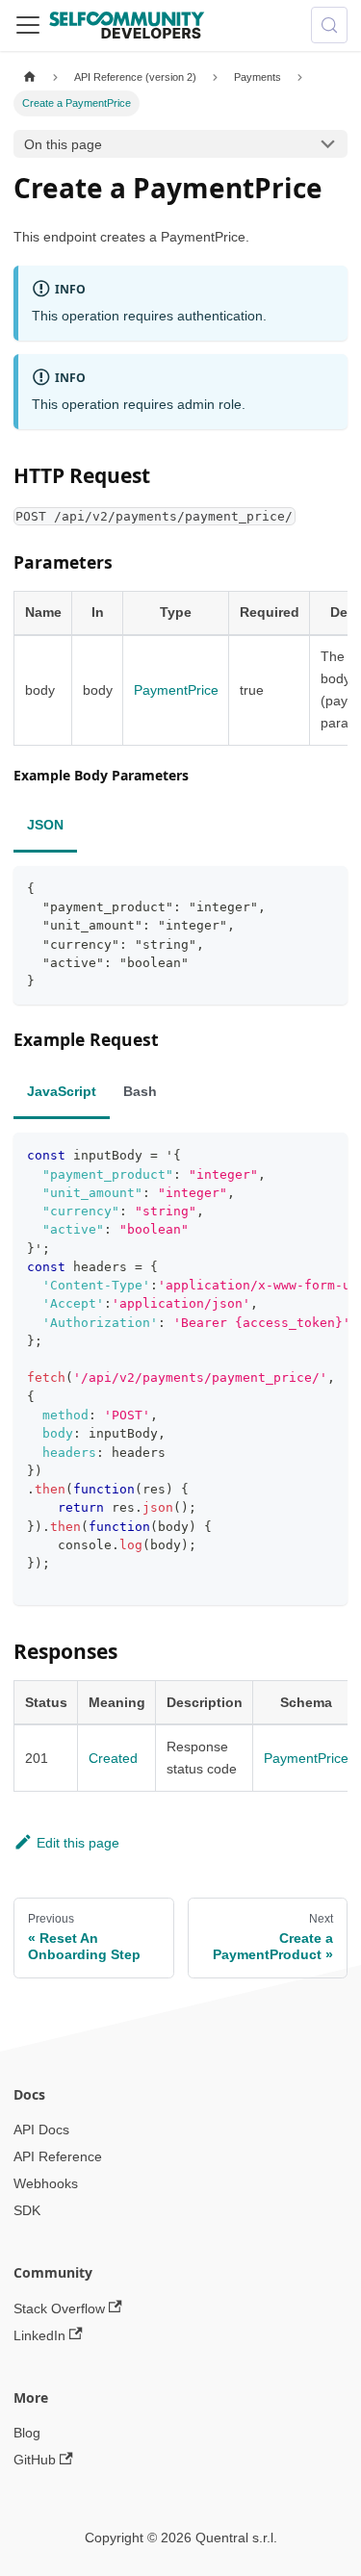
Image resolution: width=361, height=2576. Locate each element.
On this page (63, 144)
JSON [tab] (45, 825)
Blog (27, 2433)
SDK (27, 2210)
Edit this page (78, 1843)
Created (113, 1758)
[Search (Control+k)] (329, 25)
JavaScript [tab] (62, 1091)
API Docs (41, 2130)
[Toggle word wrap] (296, 1154)
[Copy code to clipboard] (327, 887)
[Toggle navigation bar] (28, 25)
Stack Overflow (59, 2308)
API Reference (58, 2156)
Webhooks (46, 2183)
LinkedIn (39, 2335)
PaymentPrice (176, 690)
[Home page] (29, 77)
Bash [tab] (140, 1091)
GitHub (35, 2460)
